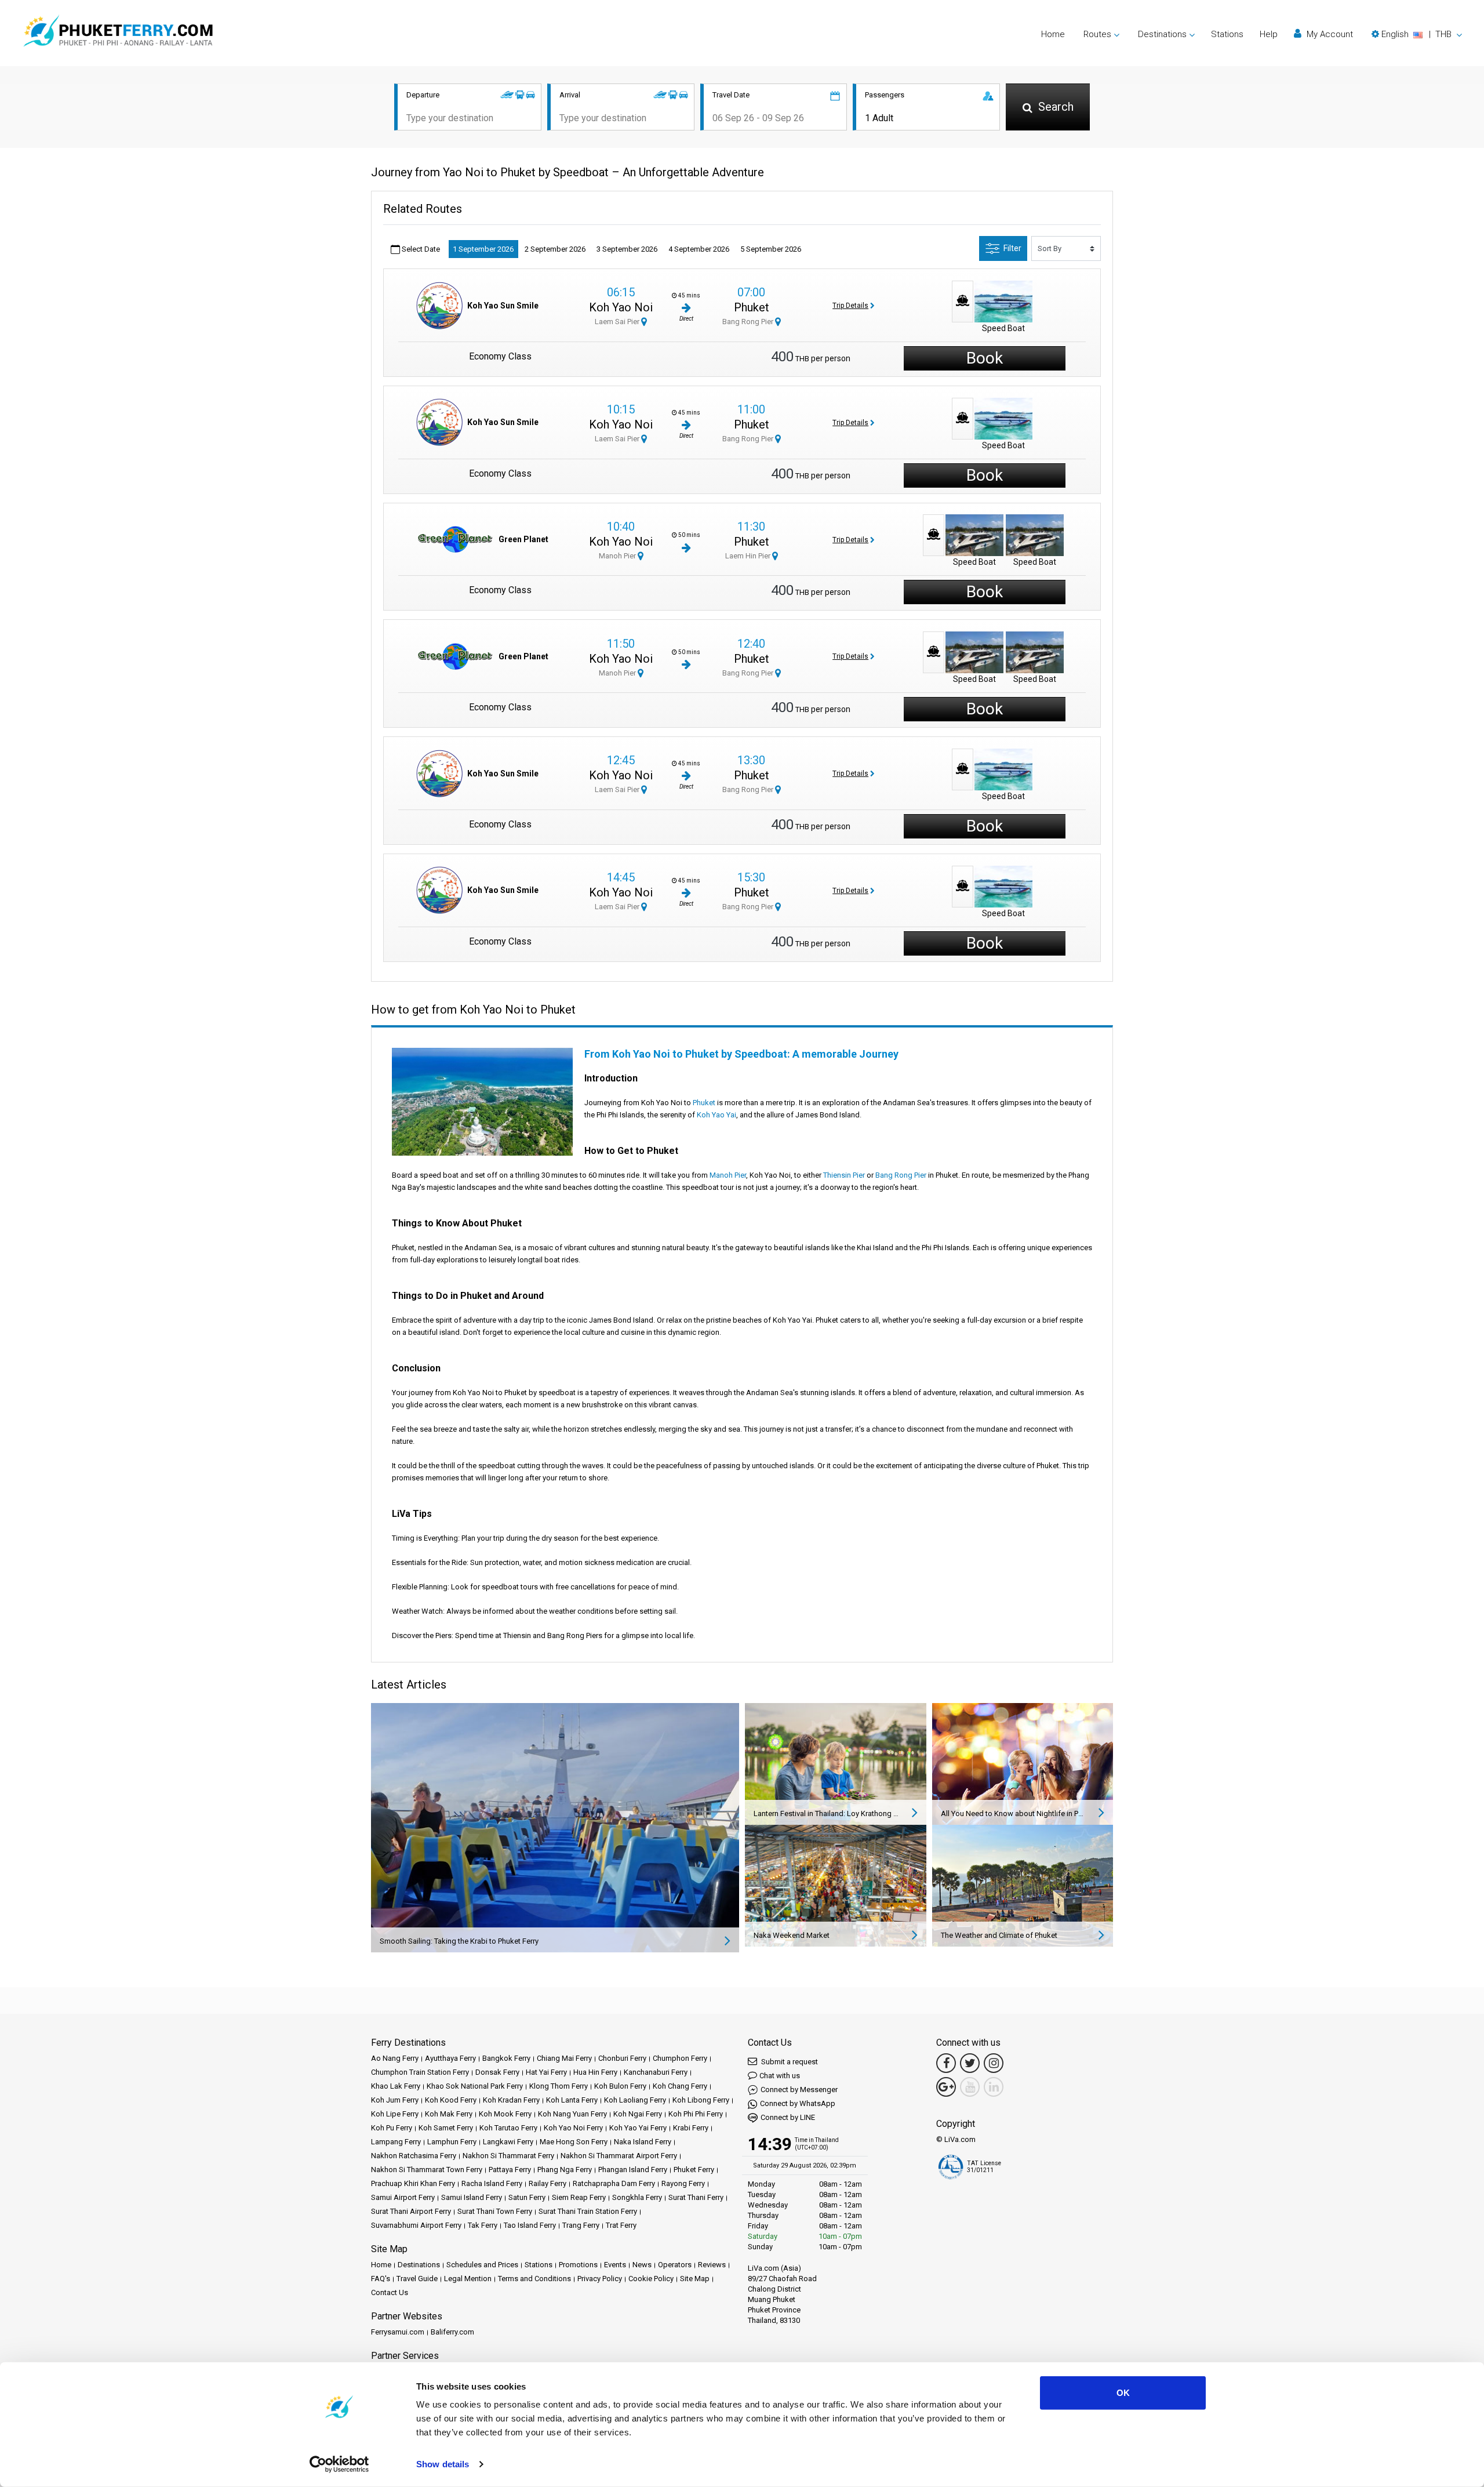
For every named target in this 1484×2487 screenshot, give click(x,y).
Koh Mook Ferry (505, 2114)
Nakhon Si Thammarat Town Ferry (427, 2170)
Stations (1227, 34)
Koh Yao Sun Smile (503, 306)
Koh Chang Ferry (680, 2086)
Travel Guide (417, 2279)
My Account (1329, 34)
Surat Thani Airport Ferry (411, 2211)
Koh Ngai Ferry (638, 2114)
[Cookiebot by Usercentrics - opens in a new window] (339, 2464)
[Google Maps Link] (946, 2087)
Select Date (420, 249)
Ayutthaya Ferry (450, 2058)
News (642, 2265)
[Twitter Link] (970, 2063)
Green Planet (523, 539)
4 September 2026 (699, 249)
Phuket (752, 307)
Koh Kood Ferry (451, 2100)
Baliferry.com (452, 2332)
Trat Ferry (621, 2225)
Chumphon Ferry (680, 2058)
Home (1053, 34)
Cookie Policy (651, 2279)
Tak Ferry (483, 2225)
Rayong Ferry (683, 2183)
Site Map (695, 2279)
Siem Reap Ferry (579, 2197)
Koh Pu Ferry (392, 2128)
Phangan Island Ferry (633, 2170)
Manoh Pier (618, 556)
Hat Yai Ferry (546, 2072)
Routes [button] (1097, 34)
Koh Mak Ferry (449, 2114)
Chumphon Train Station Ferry (420, 2072)
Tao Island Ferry (530, 2225)
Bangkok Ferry (506, 2058)
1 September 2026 (483, 249)
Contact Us (390, 2292)
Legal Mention (468, 2279)
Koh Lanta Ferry (572, 2100)
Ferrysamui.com (398, 2332)
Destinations (419, 2265)
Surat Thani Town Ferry (495, 2211)
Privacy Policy (600, 2279)
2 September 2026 (555, 249)
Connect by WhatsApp (798, 2103)
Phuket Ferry (694, 2170)
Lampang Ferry (396, 2142)
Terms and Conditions (534, 2279)
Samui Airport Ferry (403, 2197)
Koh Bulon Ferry (620, 2086)
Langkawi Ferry (508, 2142)
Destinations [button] (1162, 34)
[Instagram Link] (994, 2063)
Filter (1012, 248)
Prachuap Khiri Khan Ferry (413, 2183)
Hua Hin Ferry (595, 2072)
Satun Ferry (527, 2197)
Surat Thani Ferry (696, 2197)
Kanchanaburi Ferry (656, 2072)
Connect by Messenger (799, 2090)
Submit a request (789, 2062)
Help (1269, 34)
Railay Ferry (548, 2183)
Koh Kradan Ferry (511, 2100)
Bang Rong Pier (749, 322)
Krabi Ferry (691, 2128)
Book (985, 358)
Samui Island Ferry (472, 2197)
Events (615, 2265)
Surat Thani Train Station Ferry (588, 2211)
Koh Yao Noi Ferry (573, 2128)
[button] (1417, 34)
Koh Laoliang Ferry (635, 2100)
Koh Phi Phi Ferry (696, 2114)
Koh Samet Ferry (446, 2128)
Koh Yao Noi (621, 307)
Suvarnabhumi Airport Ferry (416, 2225)
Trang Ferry (581, 2225)
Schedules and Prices (482, 2265)
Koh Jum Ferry (395, 2100)
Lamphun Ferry (452, 2142)
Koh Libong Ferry (701, 2100)
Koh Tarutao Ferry (508, 2128)
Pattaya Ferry (510, 2170)
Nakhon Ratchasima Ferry (414, 2156)
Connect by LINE (788, 2117)
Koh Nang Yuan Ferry (572, 2114)
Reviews (712, 2265)
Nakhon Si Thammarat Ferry (508, 2156)
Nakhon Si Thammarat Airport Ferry (619, 2156)
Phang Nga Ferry (565, 2170)
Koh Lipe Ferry (395, 2114)
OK (1123, 2393)
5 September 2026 (771, 249)
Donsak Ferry (497, 2072)
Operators (675, 2265)
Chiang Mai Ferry (564, 2058)
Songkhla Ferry (637, 2197)
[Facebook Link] (946, 2063)
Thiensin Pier (844, 1175)
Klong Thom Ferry (559, 2086)
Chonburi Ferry (622, 2058)
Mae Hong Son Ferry (574, 2142)
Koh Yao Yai (716, 1115)
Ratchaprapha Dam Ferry (614, 2183)
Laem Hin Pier (749, 556)
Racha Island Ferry (492, 2183)
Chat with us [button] (780, 2076)
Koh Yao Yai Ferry (638, 2128)
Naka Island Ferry (643, 2142)
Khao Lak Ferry (396, 2086)
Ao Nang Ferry (395, 2058)
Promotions (578, 2265)
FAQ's (381, 2279)
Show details (443, 2464)
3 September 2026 (627, 249)
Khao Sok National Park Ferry (475, 2086)
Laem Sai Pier (618, 322)
